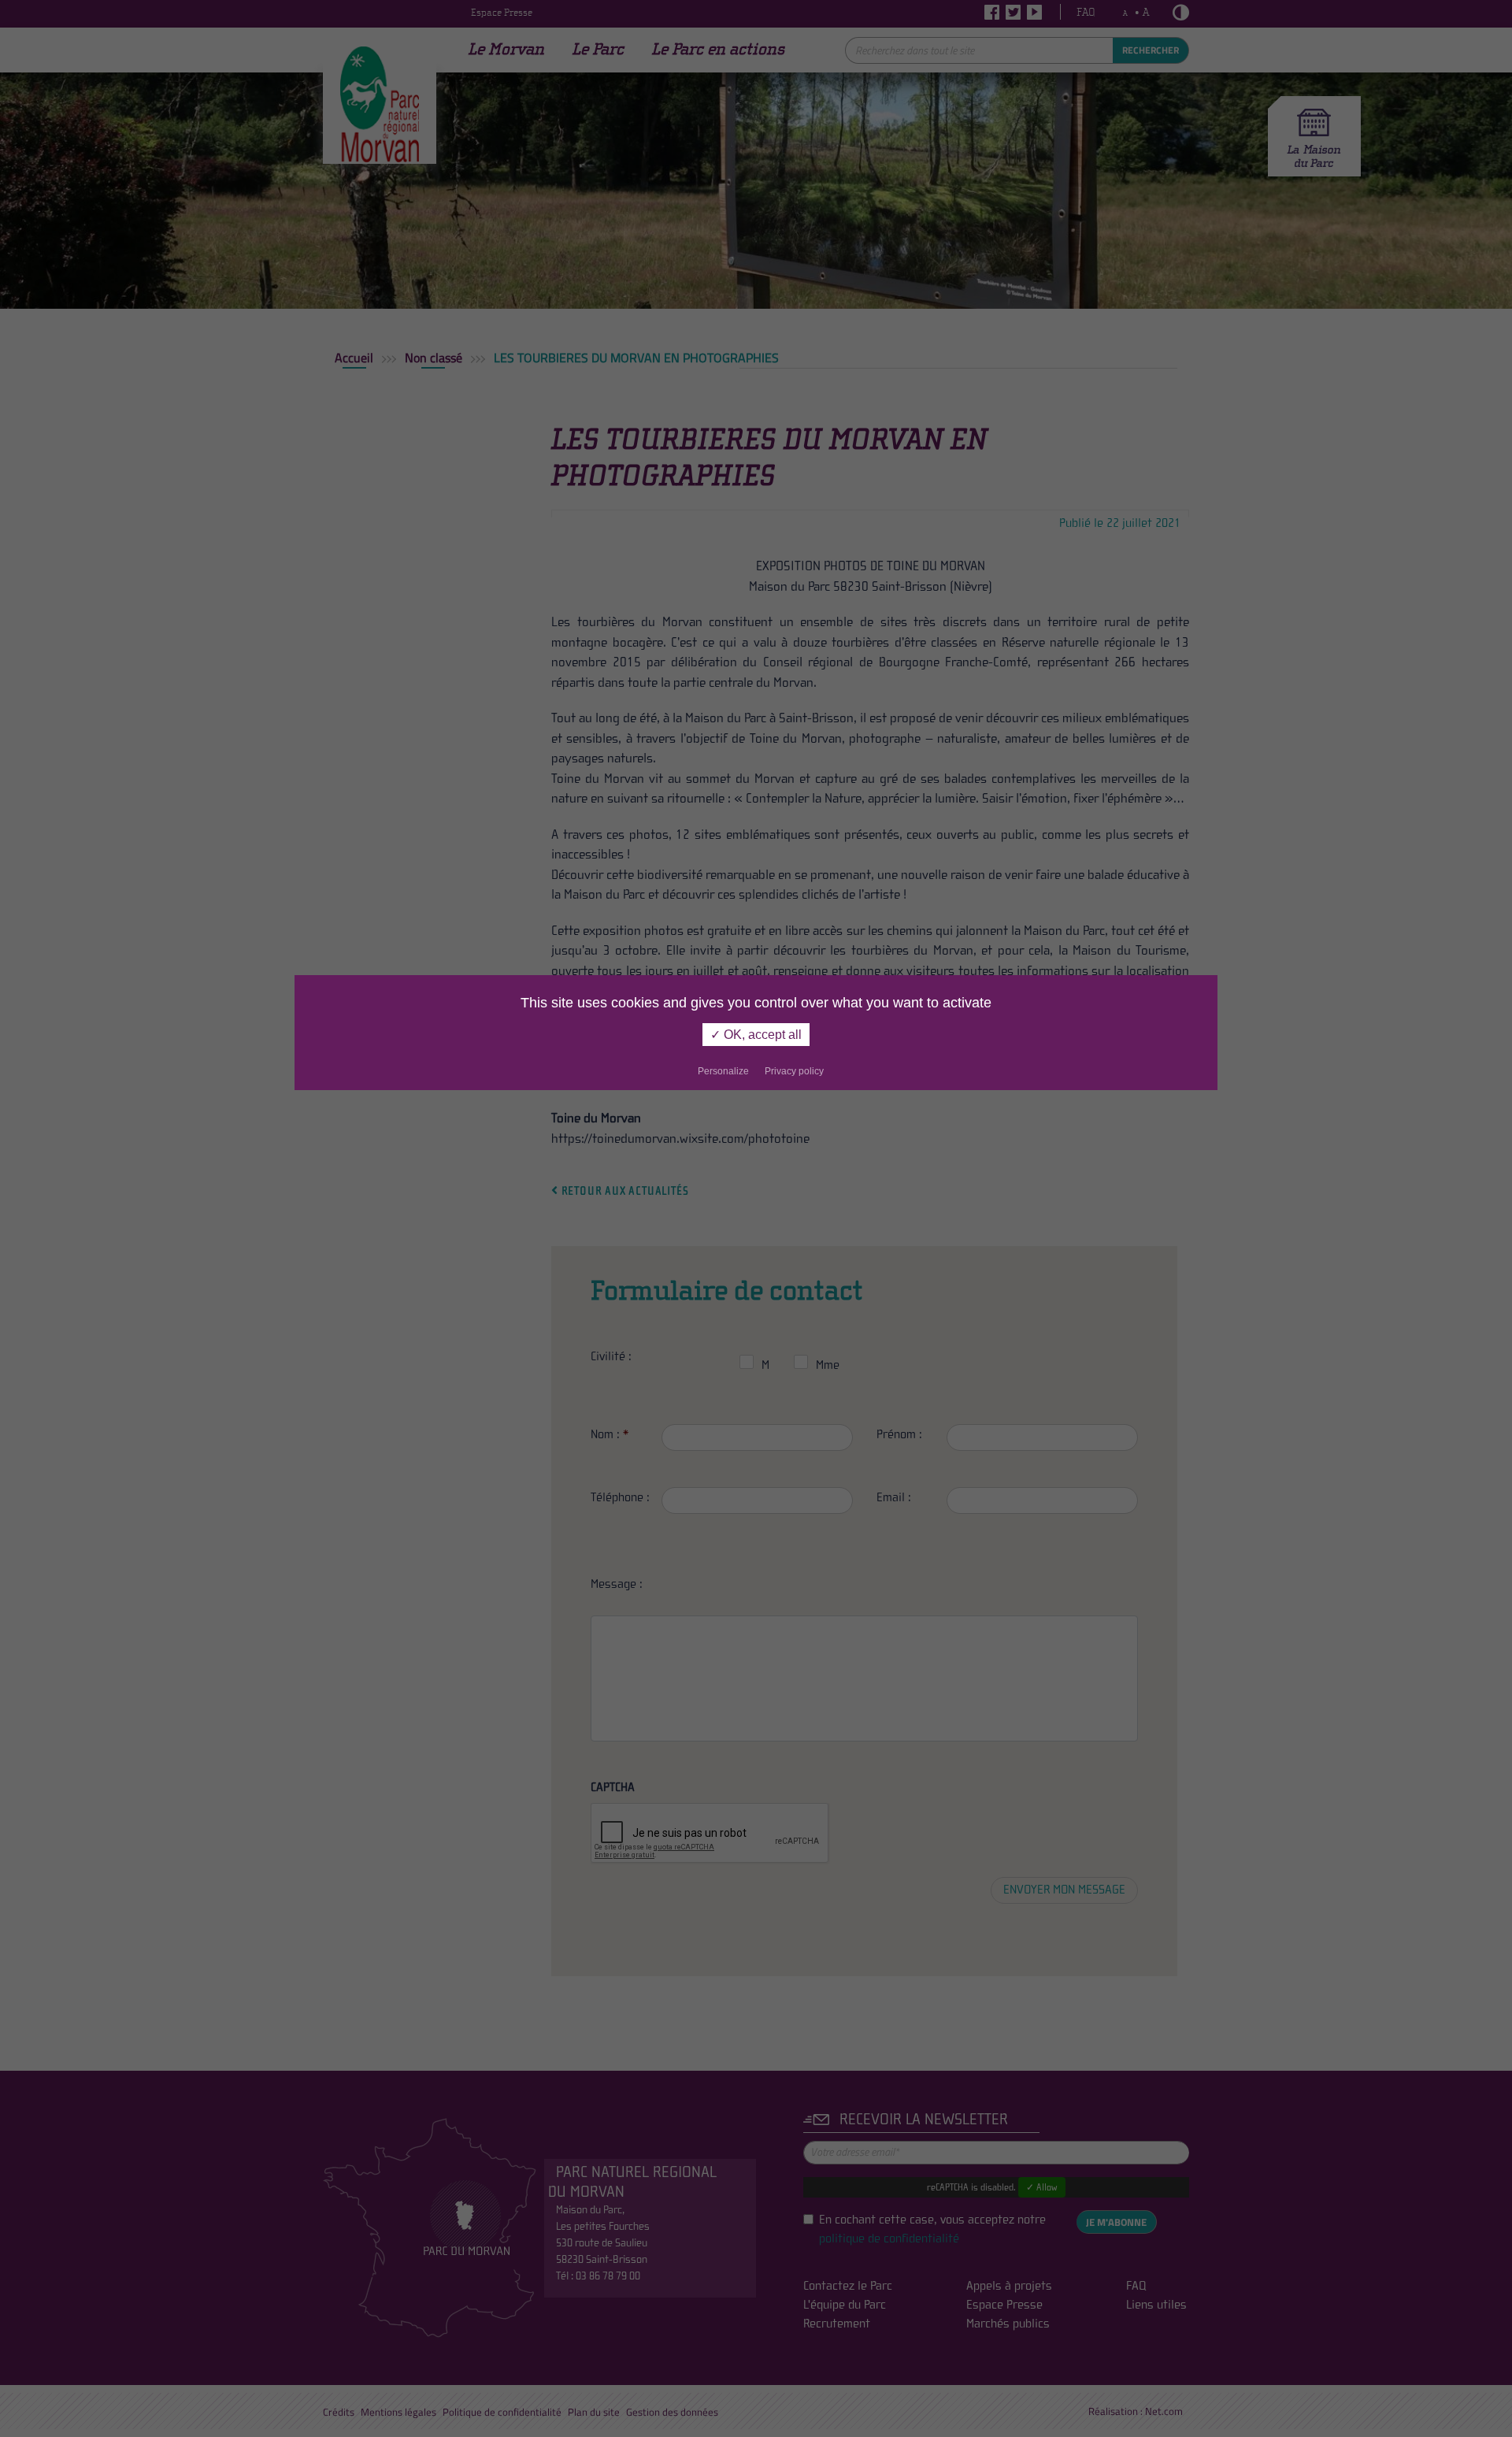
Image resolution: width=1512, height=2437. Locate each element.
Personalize (723, 1071)
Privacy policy (794, 1071)
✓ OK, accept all (756, 1035)
